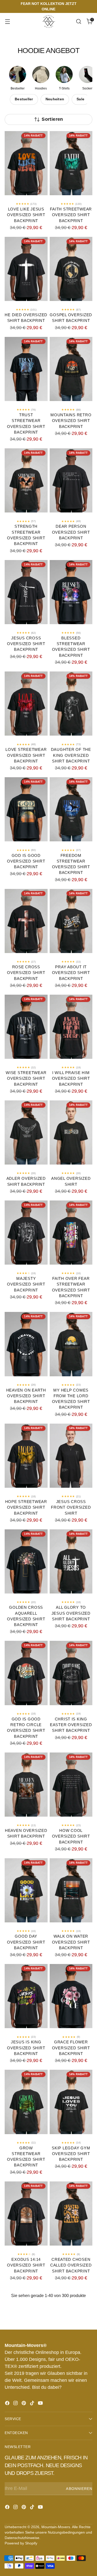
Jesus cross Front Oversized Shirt (71, 1508)
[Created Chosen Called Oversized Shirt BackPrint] (71, 2214)
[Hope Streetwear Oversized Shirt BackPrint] (26, 1456)
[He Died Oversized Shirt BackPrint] (26, 269)
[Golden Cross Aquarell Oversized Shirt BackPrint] (26, 1561)
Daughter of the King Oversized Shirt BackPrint (71, 755)
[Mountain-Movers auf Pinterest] (24, 2404)
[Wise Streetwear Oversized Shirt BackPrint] (26, 1027)
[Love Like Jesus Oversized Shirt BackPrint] (26, 163)
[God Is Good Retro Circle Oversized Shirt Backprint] (26, 1673)
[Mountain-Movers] (49, 21)
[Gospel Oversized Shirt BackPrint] (71, 269)
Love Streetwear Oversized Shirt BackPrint (26, 755)
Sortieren (52, 119)
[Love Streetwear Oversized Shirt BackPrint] (26, 704)
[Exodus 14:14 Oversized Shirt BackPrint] (26, 2214)
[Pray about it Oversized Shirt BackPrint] (71, 921)
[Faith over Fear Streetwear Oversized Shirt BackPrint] (71, 1233)
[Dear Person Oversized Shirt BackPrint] (71, 480)
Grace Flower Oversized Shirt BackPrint (71, 2048)
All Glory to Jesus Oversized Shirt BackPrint (71, 1613)
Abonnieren (79, 2489)
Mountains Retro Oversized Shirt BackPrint (71, 421)
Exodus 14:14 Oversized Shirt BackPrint (26, 2265)
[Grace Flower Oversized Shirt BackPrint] (71, 1996)
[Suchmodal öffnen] (79, 22)
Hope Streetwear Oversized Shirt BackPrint (26, 1508)
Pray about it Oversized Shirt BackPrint (71, 973)
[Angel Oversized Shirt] (71, 1132)
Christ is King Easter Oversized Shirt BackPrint (71, 1725)
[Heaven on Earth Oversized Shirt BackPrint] (26, 1344)
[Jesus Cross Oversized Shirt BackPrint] (26, 592)
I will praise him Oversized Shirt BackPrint (71, 1079)
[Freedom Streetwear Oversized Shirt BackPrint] (71, 809)
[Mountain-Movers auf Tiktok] (33, 2404)
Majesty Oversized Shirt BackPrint (26, 1284)
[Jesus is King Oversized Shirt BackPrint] (26, 1996)
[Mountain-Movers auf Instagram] (16, 2404)
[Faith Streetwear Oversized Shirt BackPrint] (71, 163)
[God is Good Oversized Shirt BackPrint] (26, 809)
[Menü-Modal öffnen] (7, 22)
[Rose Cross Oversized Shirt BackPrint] (26, 921)
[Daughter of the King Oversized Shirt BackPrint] (71, 704)
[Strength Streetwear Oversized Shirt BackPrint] (26, 480)
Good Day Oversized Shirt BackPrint (26, 1942)
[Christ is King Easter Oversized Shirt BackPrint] (71, 1673)
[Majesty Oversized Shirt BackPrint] (26, 1233)
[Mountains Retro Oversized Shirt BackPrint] (71, 369)
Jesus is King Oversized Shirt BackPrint (26, 2048)
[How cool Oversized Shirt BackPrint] (71, 1785)
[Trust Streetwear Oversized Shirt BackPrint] (26, 369)
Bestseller (24, 99)
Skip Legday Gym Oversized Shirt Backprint (71, 2154)
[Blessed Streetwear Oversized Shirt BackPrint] (71, 592)
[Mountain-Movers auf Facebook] (8, 2404)
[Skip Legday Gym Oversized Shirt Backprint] (71, 2102)
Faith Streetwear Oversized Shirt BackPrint (71, 215)
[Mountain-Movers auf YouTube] (41, 2404)
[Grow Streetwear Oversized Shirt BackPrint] (26, 2102)
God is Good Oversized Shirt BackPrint (26, 861)
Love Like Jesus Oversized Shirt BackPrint (26, 215)
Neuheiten (55, 99)
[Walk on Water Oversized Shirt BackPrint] (71, 1890)
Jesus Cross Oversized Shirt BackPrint (26, 644)
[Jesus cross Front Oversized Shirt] (71, 1456)
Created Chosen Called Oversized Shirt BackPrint (71, 2265)
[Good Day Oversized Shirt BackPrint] (26, 1890)
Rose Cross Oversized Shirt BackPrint (26, 973)
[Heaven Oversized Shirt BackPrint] (26, 1785)
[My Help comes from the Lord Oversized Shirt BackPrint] (71, 1344)
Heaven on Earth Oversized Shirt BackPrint (26, 1396)
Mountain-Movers (56, 2527)
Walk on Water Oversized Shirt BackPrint (71, 1942)
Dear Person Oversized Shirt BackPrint (71, 532)
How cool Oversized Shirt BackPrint (71, 1836)
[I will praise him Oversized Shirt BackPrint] (71, 1027)
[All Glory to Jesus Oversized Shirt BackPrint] (71, 1561)
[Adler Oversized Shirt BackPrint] (26, 1132)
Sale (80, 99)
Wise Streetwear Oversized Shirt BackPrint (26, 1079)
